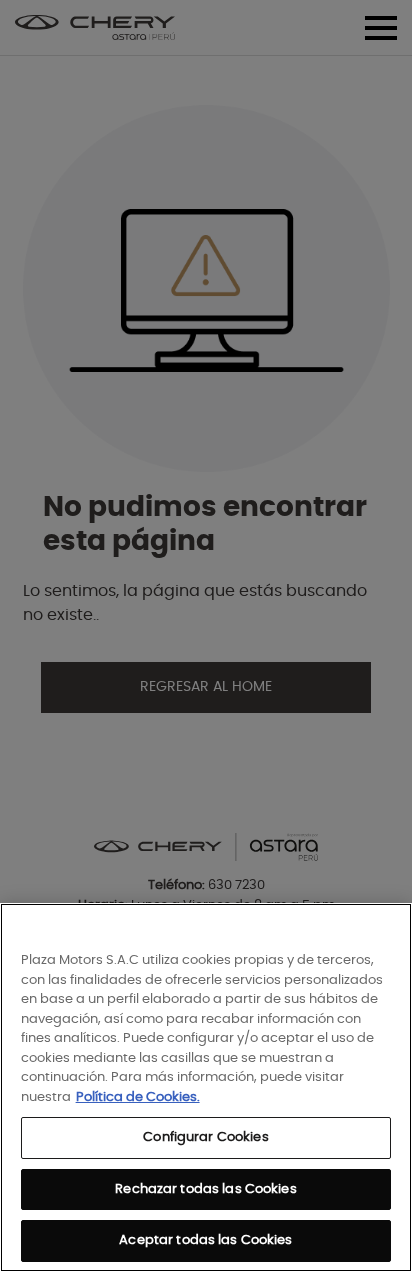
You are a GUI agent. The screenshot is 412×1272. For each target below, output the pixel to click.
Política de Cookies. (138, 1097)
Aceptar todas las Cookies (205, 1240)
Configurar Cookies (205, 1137)
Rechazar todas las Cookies (205, 1189)
